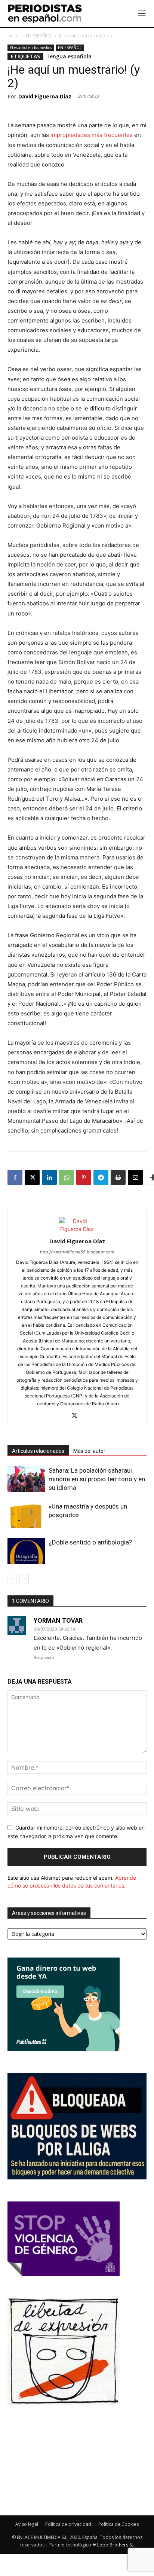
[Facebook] (15, 1177)
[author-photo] (77, 1229)
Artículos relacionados (38, 1451)
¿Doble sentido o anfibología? (90, 1542)
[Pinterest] (84, 1177)
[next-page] (24, 1579)
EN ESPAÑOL (39, 36)
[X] (32, 1177)
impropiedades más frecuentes (92, 135)
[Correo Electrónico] (135, 1177)
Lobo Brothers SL (115, 2545)
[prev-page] (12, 1579)
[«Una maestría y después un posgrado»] (26, 1515)
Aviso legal (27, 2524)
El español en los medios (85, 36)
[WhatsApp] (67, 1177)
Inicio (13, 36)
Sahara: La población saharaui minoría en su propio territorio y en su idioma (97, 1479)
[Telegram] (101, 1177)
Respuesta (44, 1657)
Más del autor (89, 1451)
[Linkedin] (49, 1177)
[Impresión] (118, 1177)
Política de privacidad (68, 2524)
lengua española (70, 56)
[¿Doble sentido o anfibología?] (26, 1551)
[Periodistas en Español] (45, 13)
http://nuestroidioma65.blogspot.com (77, 1252)
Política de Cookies (118, 2524)
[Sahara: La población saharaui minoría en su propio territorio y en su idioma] (26, 1479)
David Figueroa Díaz (45, 96)
